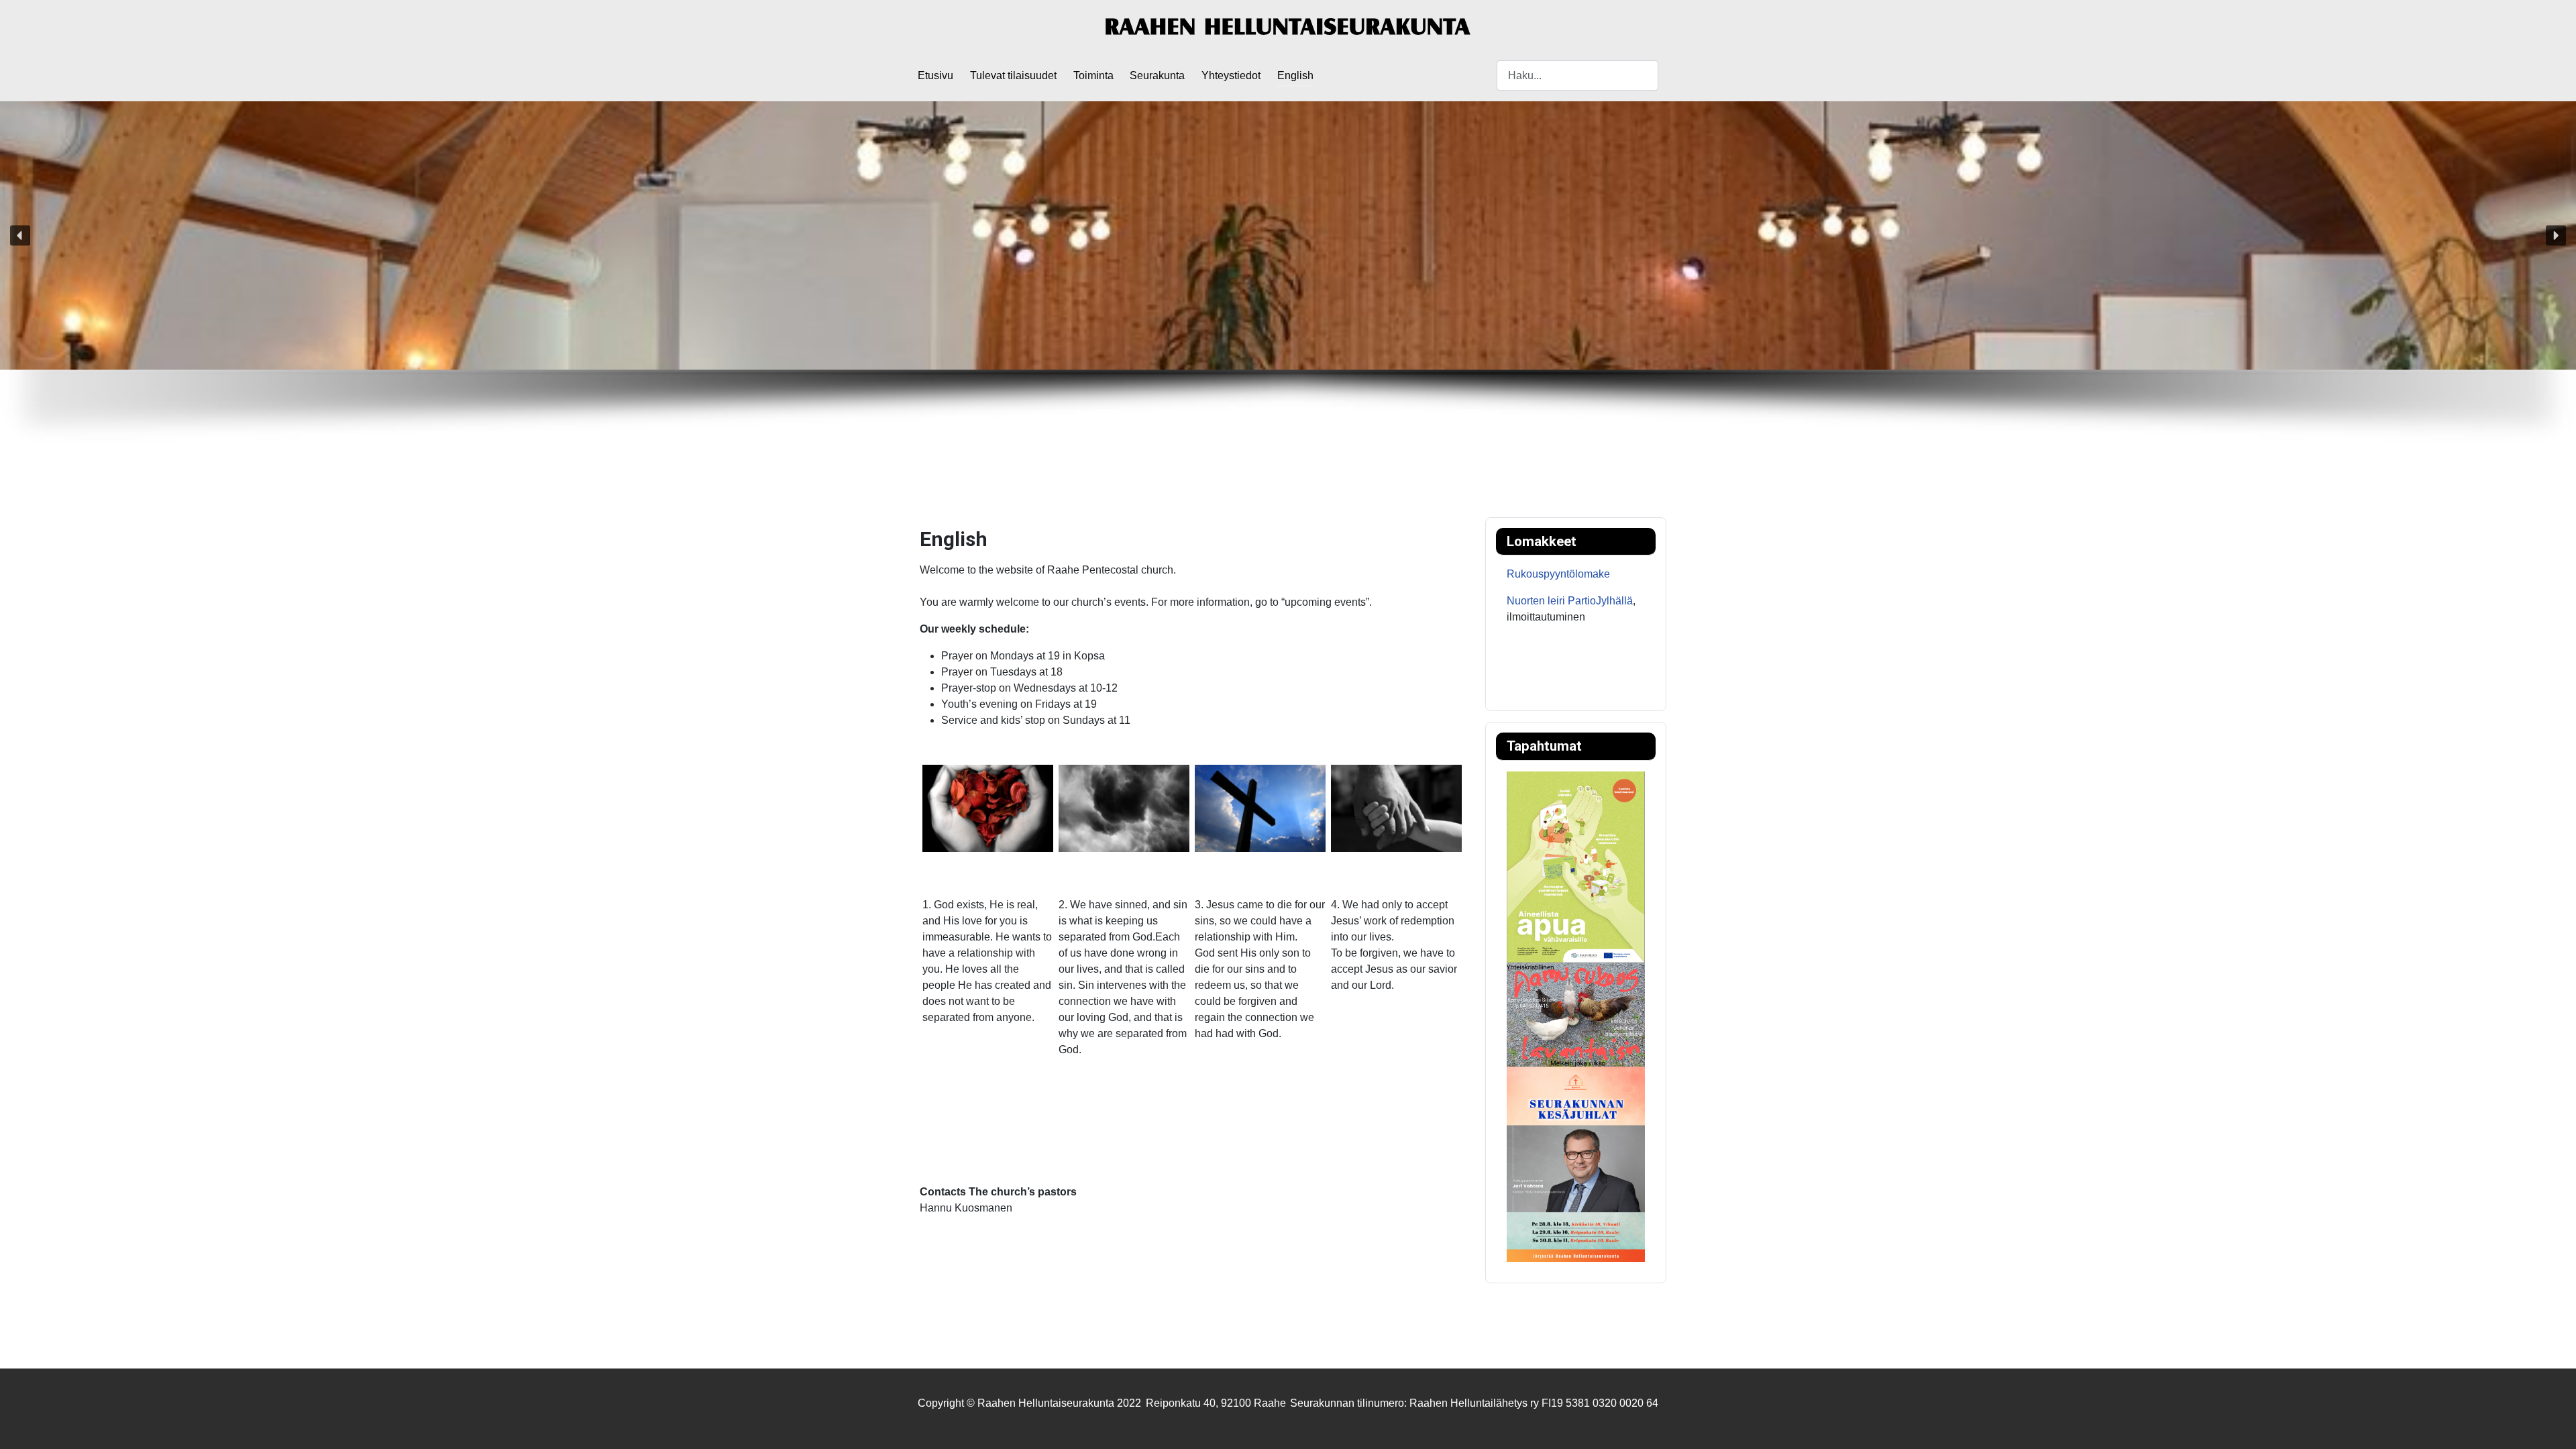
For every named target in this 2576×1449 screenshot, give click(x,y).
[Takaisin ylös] (2553, 1424)
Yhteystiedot (1231, 75)
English (1295, 75)
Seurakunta (1157, 75)
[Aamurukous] (1576, 1014)
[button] (20, 235)
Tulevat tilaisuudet (1013, 75)
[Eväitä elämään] (1576, 866)
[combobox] (1577, 75)
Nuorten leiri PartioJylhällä (1570, 601)
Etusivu (935, 75)
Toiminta (1093, 75)
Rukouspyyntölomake (1558, 574)
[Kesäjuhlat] (1576, 1163)
